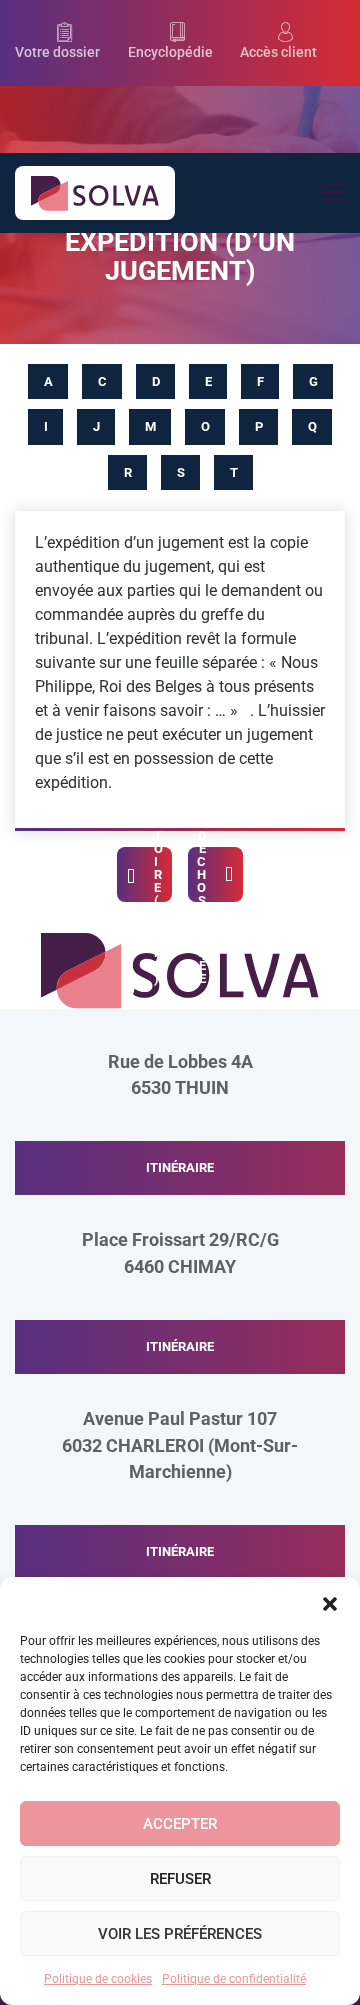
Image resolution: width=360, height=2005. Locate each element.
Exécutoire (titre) (158, 874)
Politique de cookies (98, 1979)
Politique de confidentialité (234, 1979)
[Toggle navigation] (332, 193)
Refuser (180, 1879)
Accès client (278, 52)
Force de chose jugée (201, 874)
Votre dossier (57, 52)
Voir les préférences (180, 1934)
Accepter (180, 1824)
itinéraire (180, 1167)
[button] (330, 1602)
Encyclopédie (170, 52)
